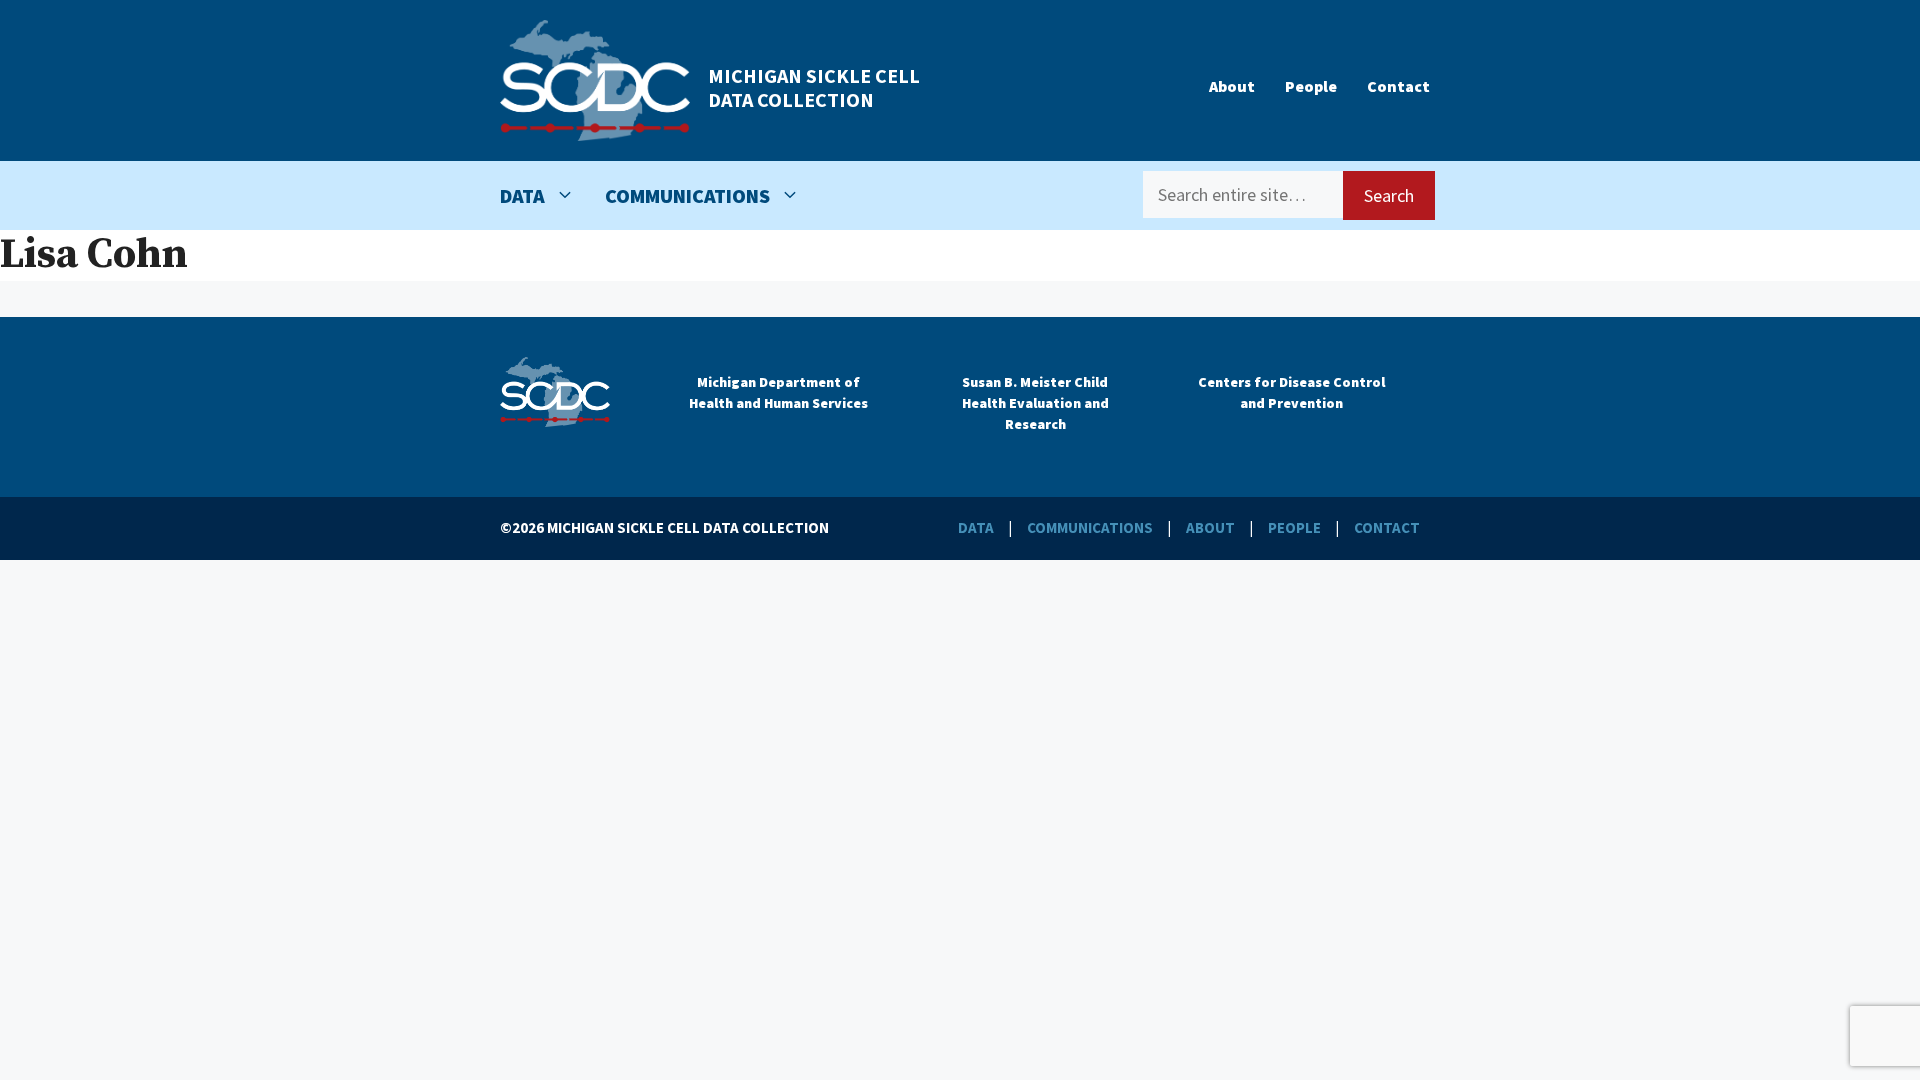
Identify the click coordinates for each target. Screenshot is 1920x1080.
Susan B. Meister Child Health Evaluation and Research (1035, 403)
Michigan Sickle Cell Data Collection (814, 87)
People (1311, 86)
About (1232, 86)
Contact (1398, 86)
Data (522, 195)
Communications (687, 195)
